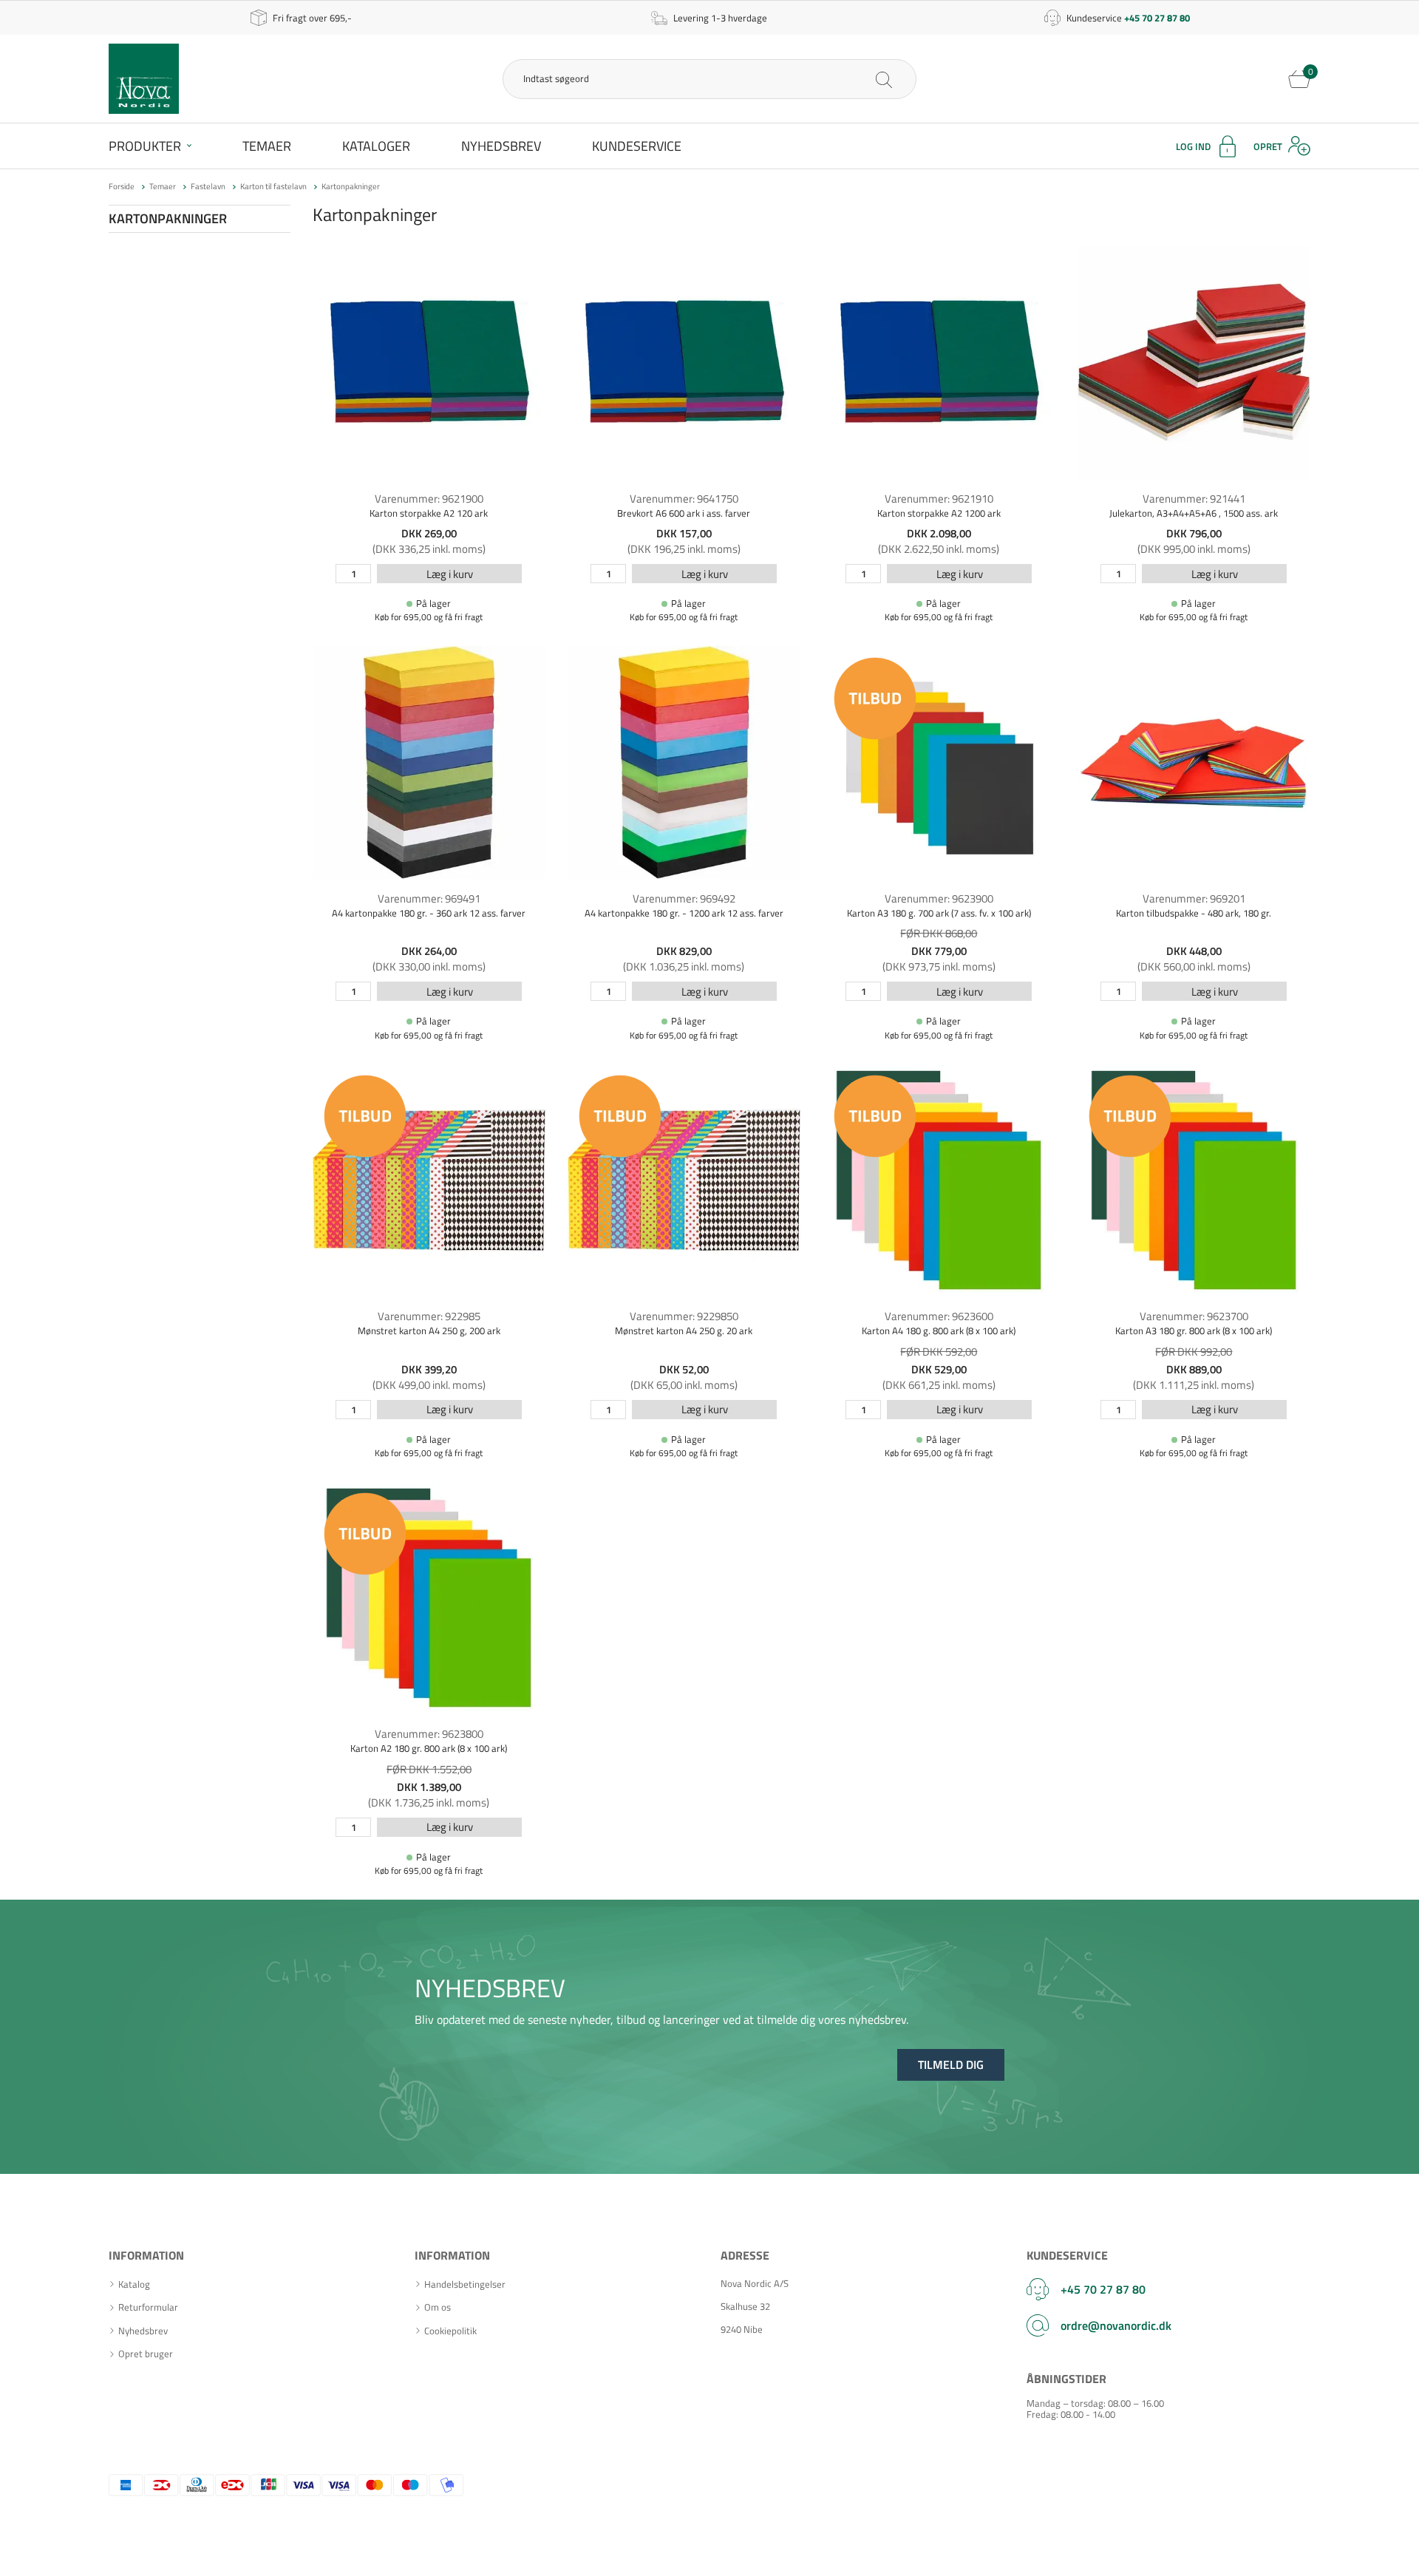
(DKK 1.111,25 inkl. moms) (1194, 1385)
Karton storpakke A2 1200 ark (939, 513)
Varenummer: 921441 (1194, 499)
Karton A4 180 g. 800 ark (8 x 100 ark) (939, 1331)
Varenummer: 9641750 (684, 499)
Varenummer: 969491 (429, 898)
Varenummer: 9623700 (1194, 1316)
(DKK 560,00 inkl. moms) (1194, 966)
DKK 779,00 (939, 951)
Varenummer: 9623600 (939, 1316)
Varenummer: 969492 (684, 898)
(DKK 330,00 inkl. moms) (429, 966)
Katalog (134, 2284)
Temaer (267, 146)
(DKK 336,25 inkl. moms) (429, 549)
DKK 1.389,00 (429, 1787)
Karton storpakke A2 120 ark (429, 513)
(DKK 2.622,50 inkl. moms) (939, 549)
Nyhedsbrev (501, 146)
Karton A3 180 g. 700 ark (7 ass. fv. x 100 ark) (939, 913)
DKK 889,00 (1194, 1369)
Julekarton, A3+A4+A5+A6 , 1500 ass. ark (1194, 513)
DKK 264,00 (429, 951)
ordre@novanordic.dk (1116, 2325)
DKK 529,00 (939, 1369)
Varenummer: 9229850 (684, 1316)
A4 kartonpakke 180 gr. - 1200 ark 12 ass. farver (684, 913)
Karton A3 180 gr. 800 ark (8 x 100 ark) (1194, 1331)
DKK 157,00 (684, 533)
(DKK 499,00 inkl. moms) (429, 1385)
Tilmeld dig (951, 2064)
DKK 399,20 (429, 1369)
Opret (1268, 146)
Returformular (148, 2307)
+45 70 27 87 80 (1103, 2289)
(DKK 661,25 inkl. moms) (939, 1385)
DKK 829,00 (684, 951)
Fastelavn (208, 186)
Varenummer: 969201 (1194, 898)
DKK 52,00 (684, 1369)
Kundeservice (637, 146)
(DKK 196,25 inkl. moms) (684, 549)
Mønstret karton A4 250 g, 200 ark (429, 1331)
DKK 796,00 (1194, 533)
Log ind (1193, 146)
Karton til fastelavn (273, 186)
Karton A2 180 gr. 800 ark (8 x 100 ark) (429, 1748)
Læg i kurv (450, 574)
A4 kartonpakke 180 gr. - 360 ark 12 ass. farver (429, 913)
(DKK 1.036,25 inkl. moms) (684, 966)
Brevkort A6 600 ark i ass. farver (684, 513)
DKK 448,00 (1194, 951)
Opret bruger (146, 2354)
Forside (122, 186)
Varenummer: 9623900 (939, 898)
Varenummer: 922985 (429, 1316)
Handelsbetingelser (465, 2284)
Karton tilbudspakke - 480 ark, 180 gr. (1194, 913)
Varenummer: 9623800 (429, 1734)
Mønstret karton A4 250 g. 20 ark (684, 1331)
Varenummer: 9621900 (429, 499)
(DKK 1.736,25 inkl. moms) (429, 1802)
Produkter (145, 146)
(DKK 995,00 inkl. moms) (1194, 549)
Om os (438, 2307)
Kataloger (376, 146)
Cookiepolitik (450, 2331)
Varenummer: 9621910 (939, 499)
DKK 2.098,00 (939, 533)
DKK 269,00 (429, 533)
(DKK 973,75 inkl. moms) (939, 966)
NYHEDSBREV (490, 1988)
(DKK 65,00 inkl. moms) (684, 1385)
